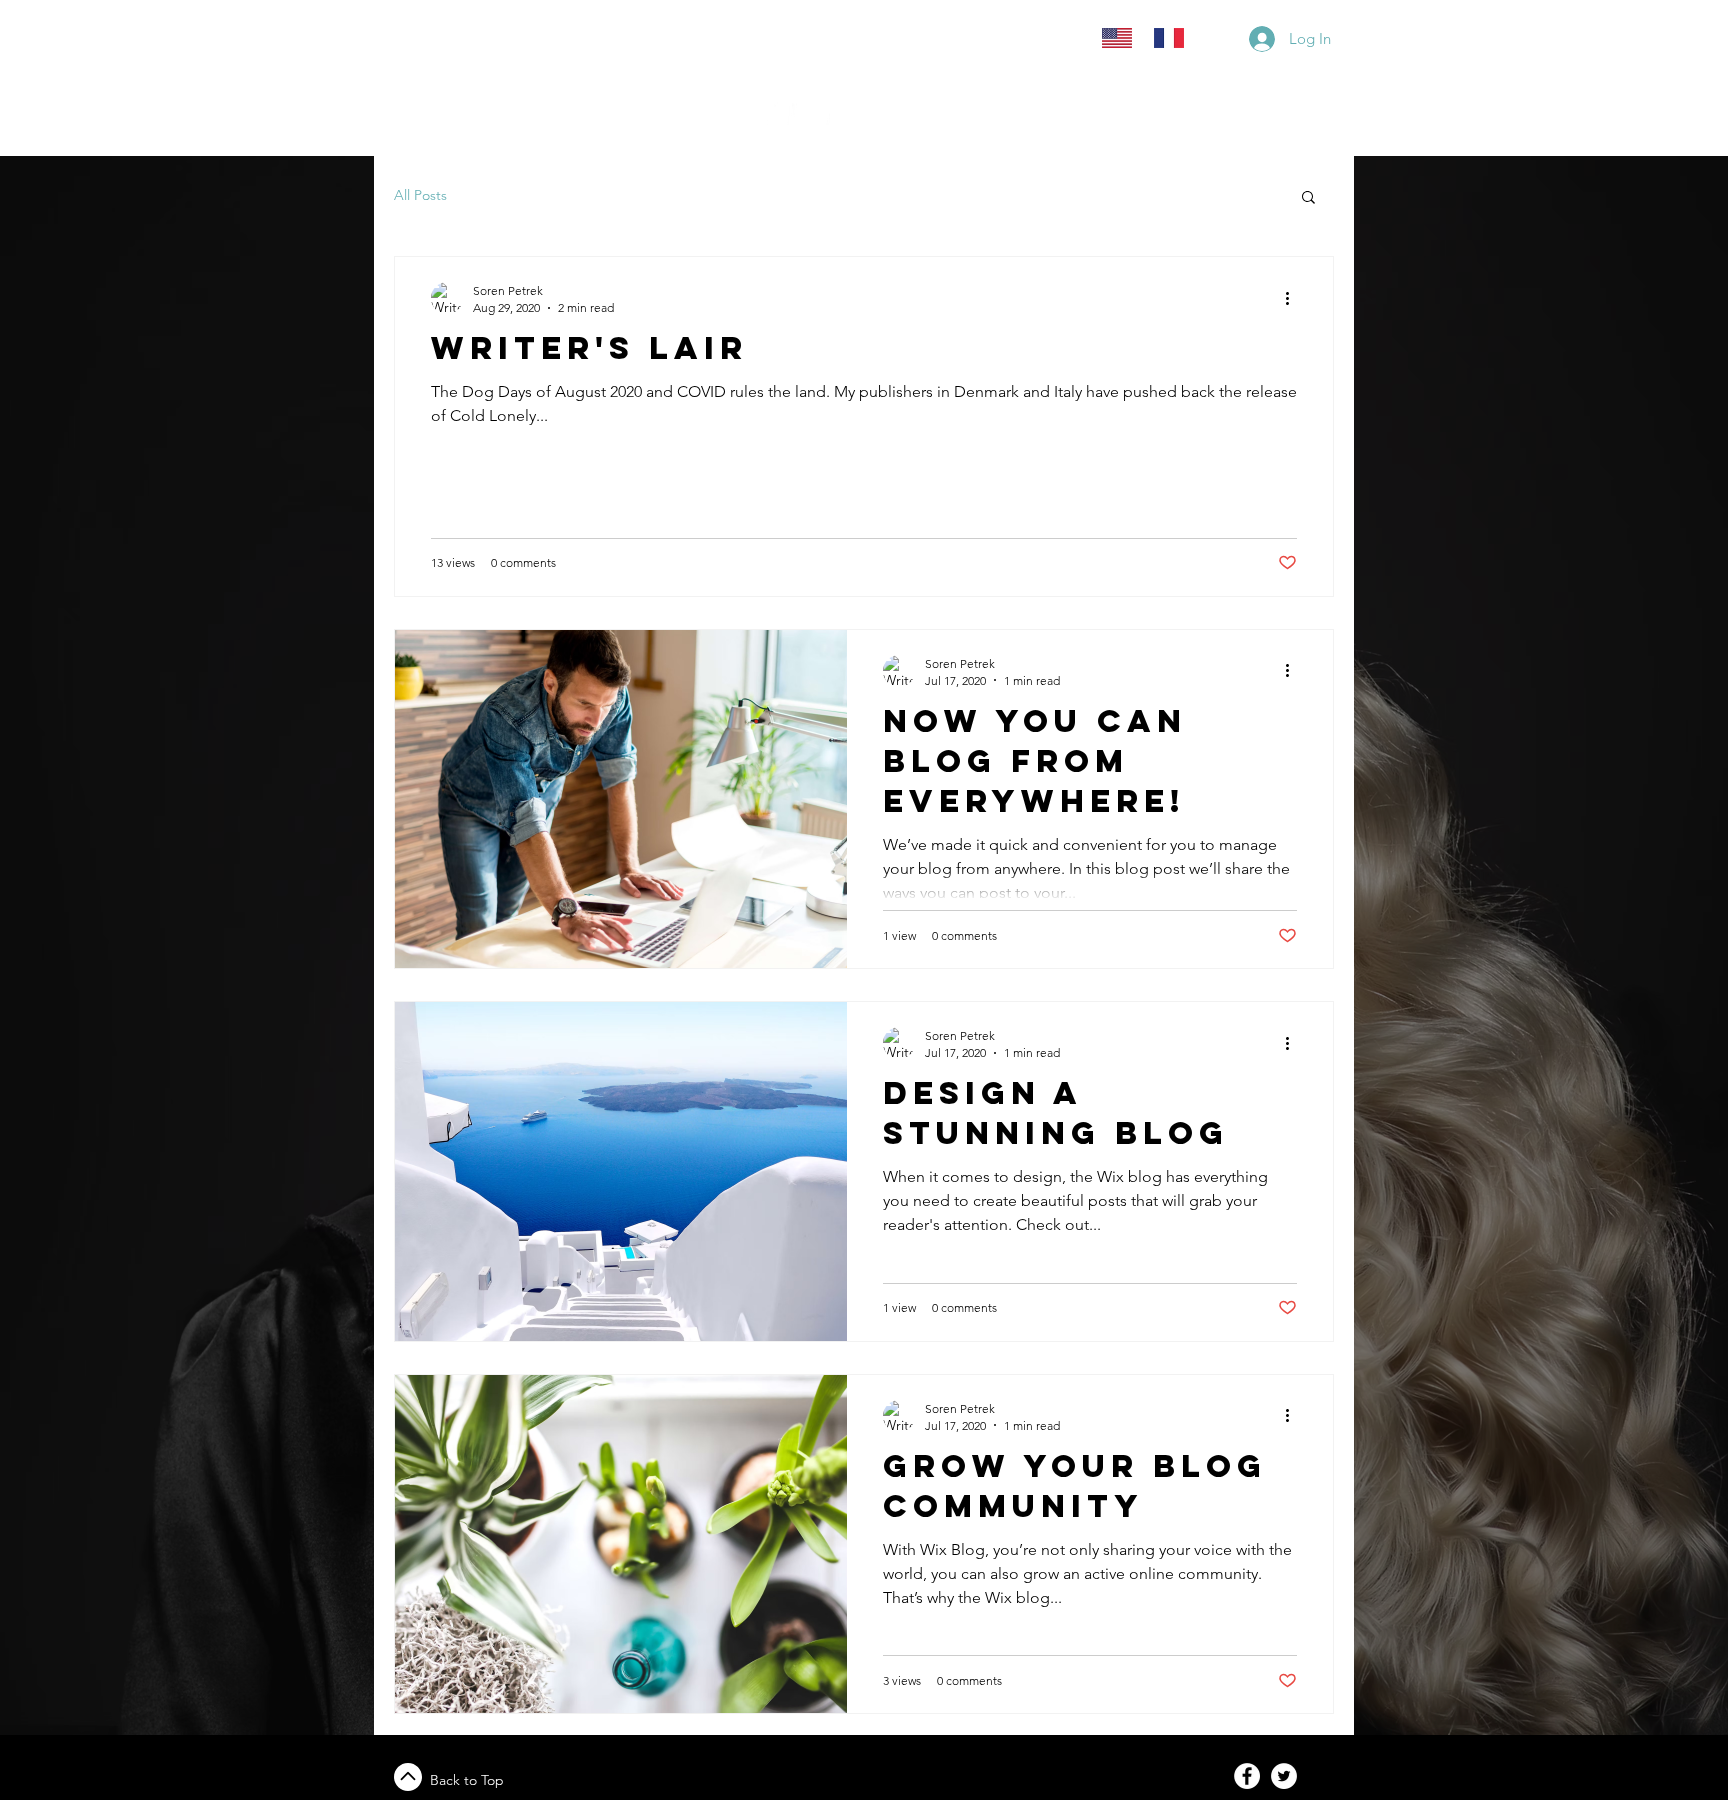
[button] (1308, 198)
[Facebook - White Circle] (1247, 1776)
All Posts (420, 195)
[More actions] (1294, 298)
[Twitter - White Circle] (1284, 1776)
